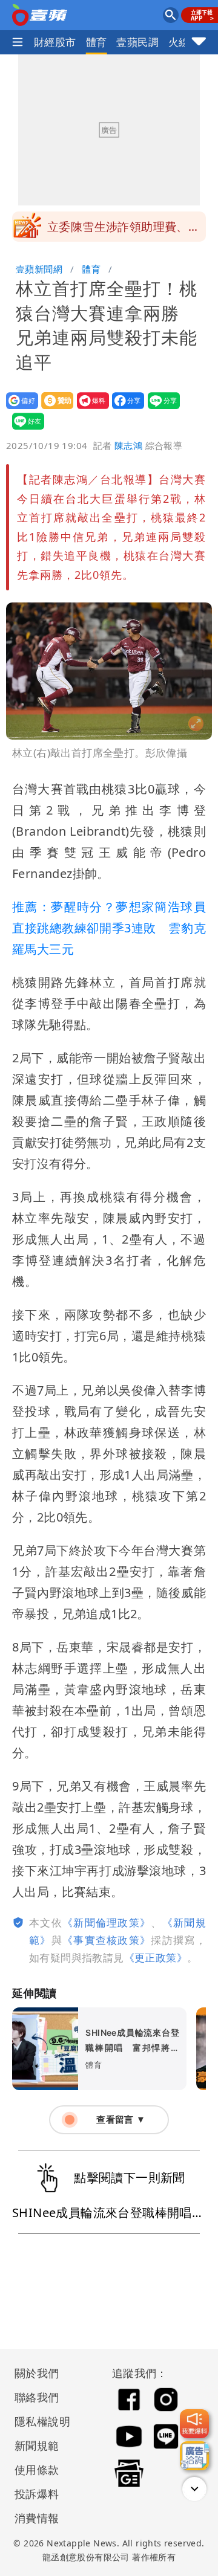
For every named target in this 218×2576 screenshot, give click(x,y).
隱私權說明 (38, 2421)
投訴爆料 (37, 2494)
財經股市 (55, 42)
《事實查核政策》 (107, 1940)
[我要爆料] (194, 2424)
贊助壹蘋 (54, 409)
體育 (97, 42)
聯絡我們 (37, 2397)
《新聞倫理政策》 (107, 1922)
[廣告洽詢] (194, 2456)
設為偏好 (18, 409)
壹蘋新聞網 (39, 269)
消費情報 (37, 2518)
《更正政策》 (156, 1958)
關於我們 (37, 2373)
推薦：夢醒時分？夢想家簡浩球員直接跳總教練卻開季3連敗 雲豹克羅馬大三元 (109, 928)
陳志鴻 (128, 445)
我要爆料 (89, 409)
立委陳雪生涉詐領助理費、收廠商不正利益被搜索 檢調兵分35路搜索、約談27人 (124, 230)
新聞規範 (37, 2445)
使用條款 (37, 2470)
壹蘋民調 (137, 42)
